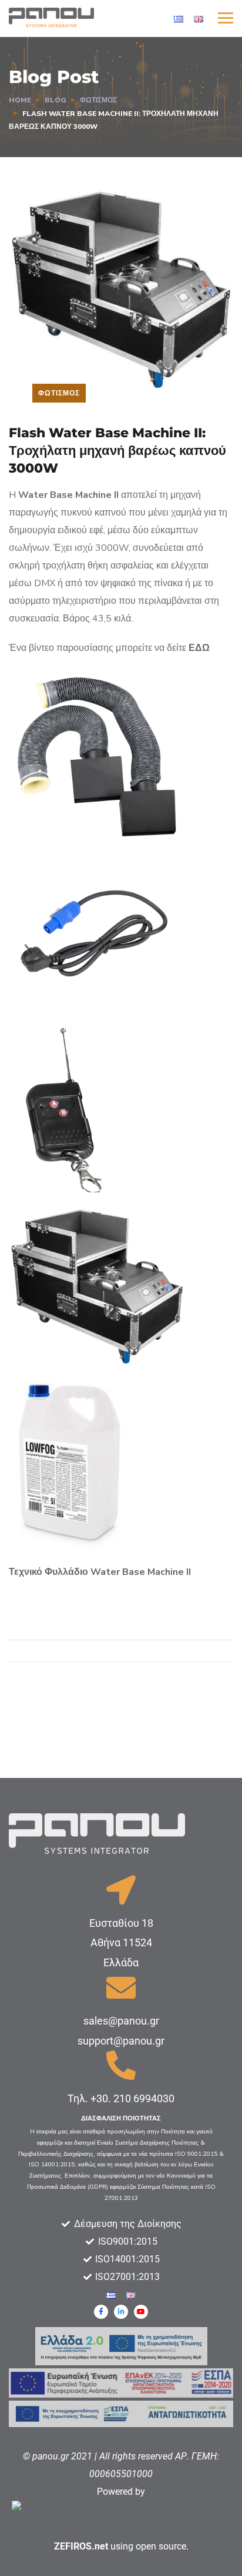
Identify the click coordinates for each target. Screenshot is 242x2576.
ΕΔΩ (199, 648)
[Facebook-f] (101, 2312)
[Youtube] (141, 2312)
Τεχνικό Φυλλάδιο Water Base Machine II (100, 1572)
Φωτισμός (98, 100)
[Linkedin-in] (121, 2312)
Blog (56, 100)
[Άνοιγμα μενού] (226, 18)
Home (20, 100)
